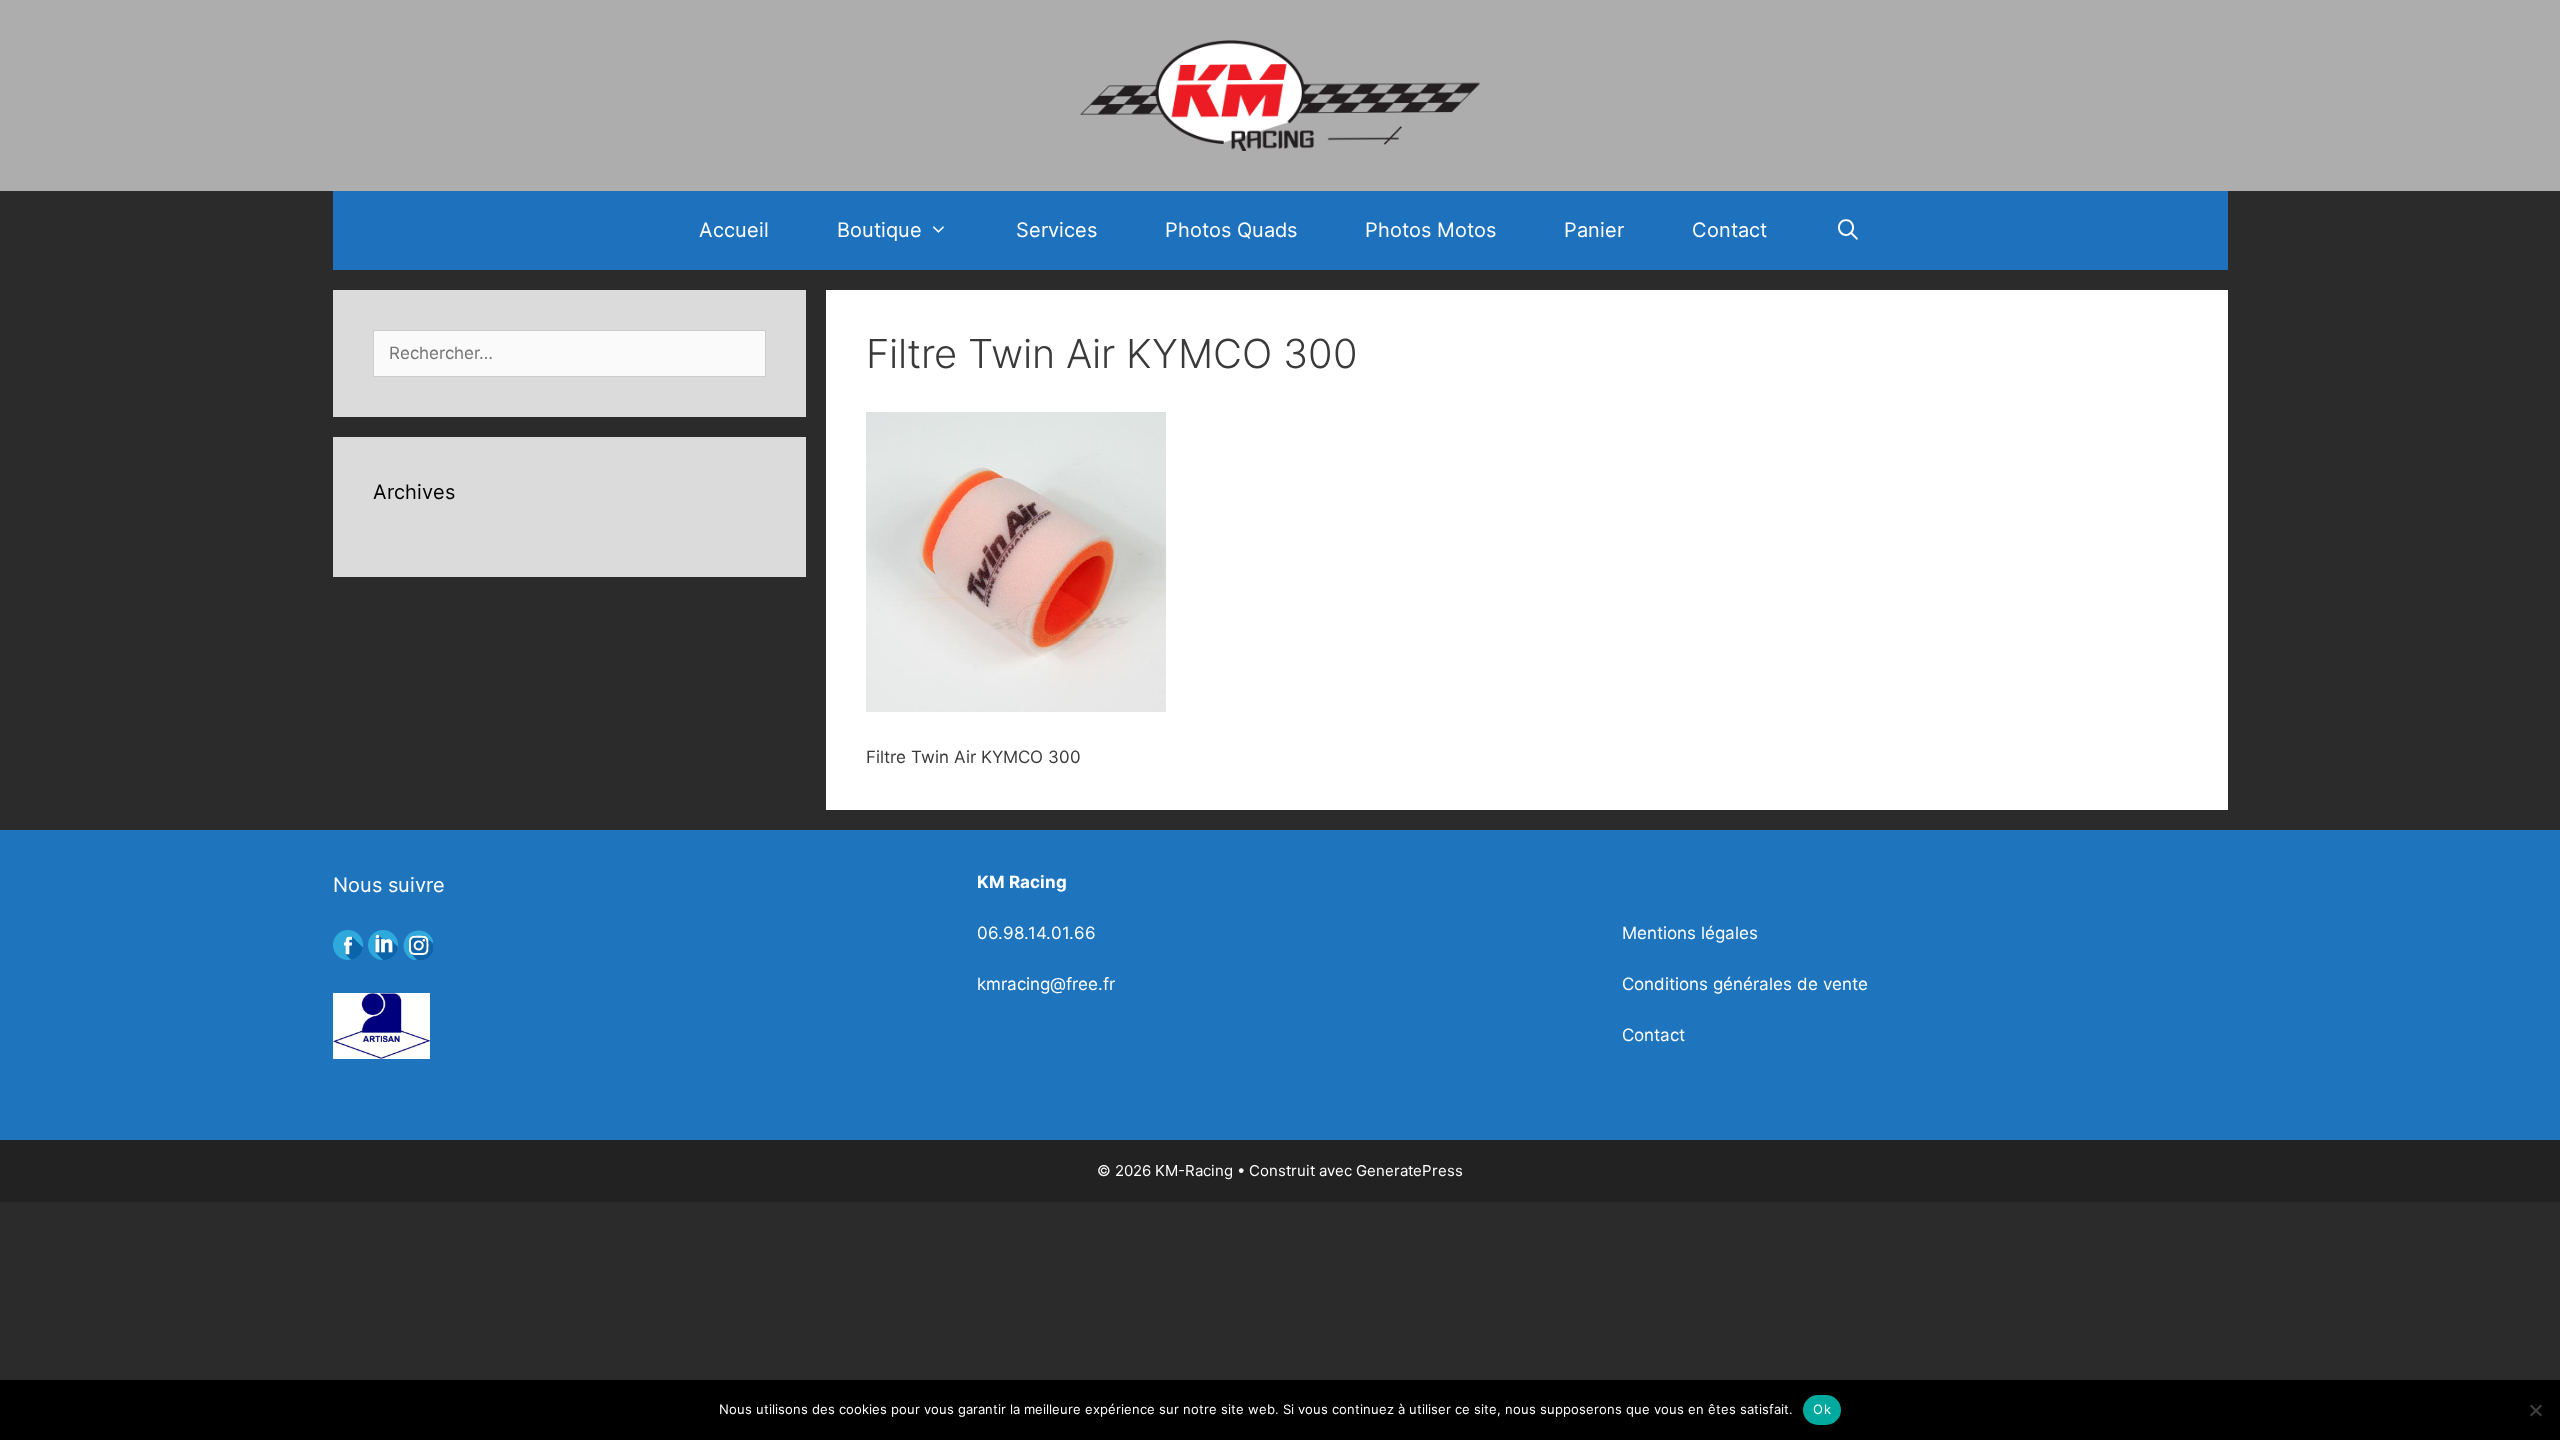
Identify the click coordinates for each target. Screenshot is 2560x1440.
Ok (1822, 1409)
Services (1056, 230)
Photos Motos (1430, 230)
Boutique (879, 230)
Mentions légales (1690, 933)
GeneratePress (1409, 1170)
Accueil (734, 230)
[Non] (2535, 1410)
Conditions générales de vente (1745, 984)
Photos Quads (1231, 230)
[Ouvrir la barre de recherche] (1848, 230)
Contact (1729, 230)
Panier (1594, 230)
